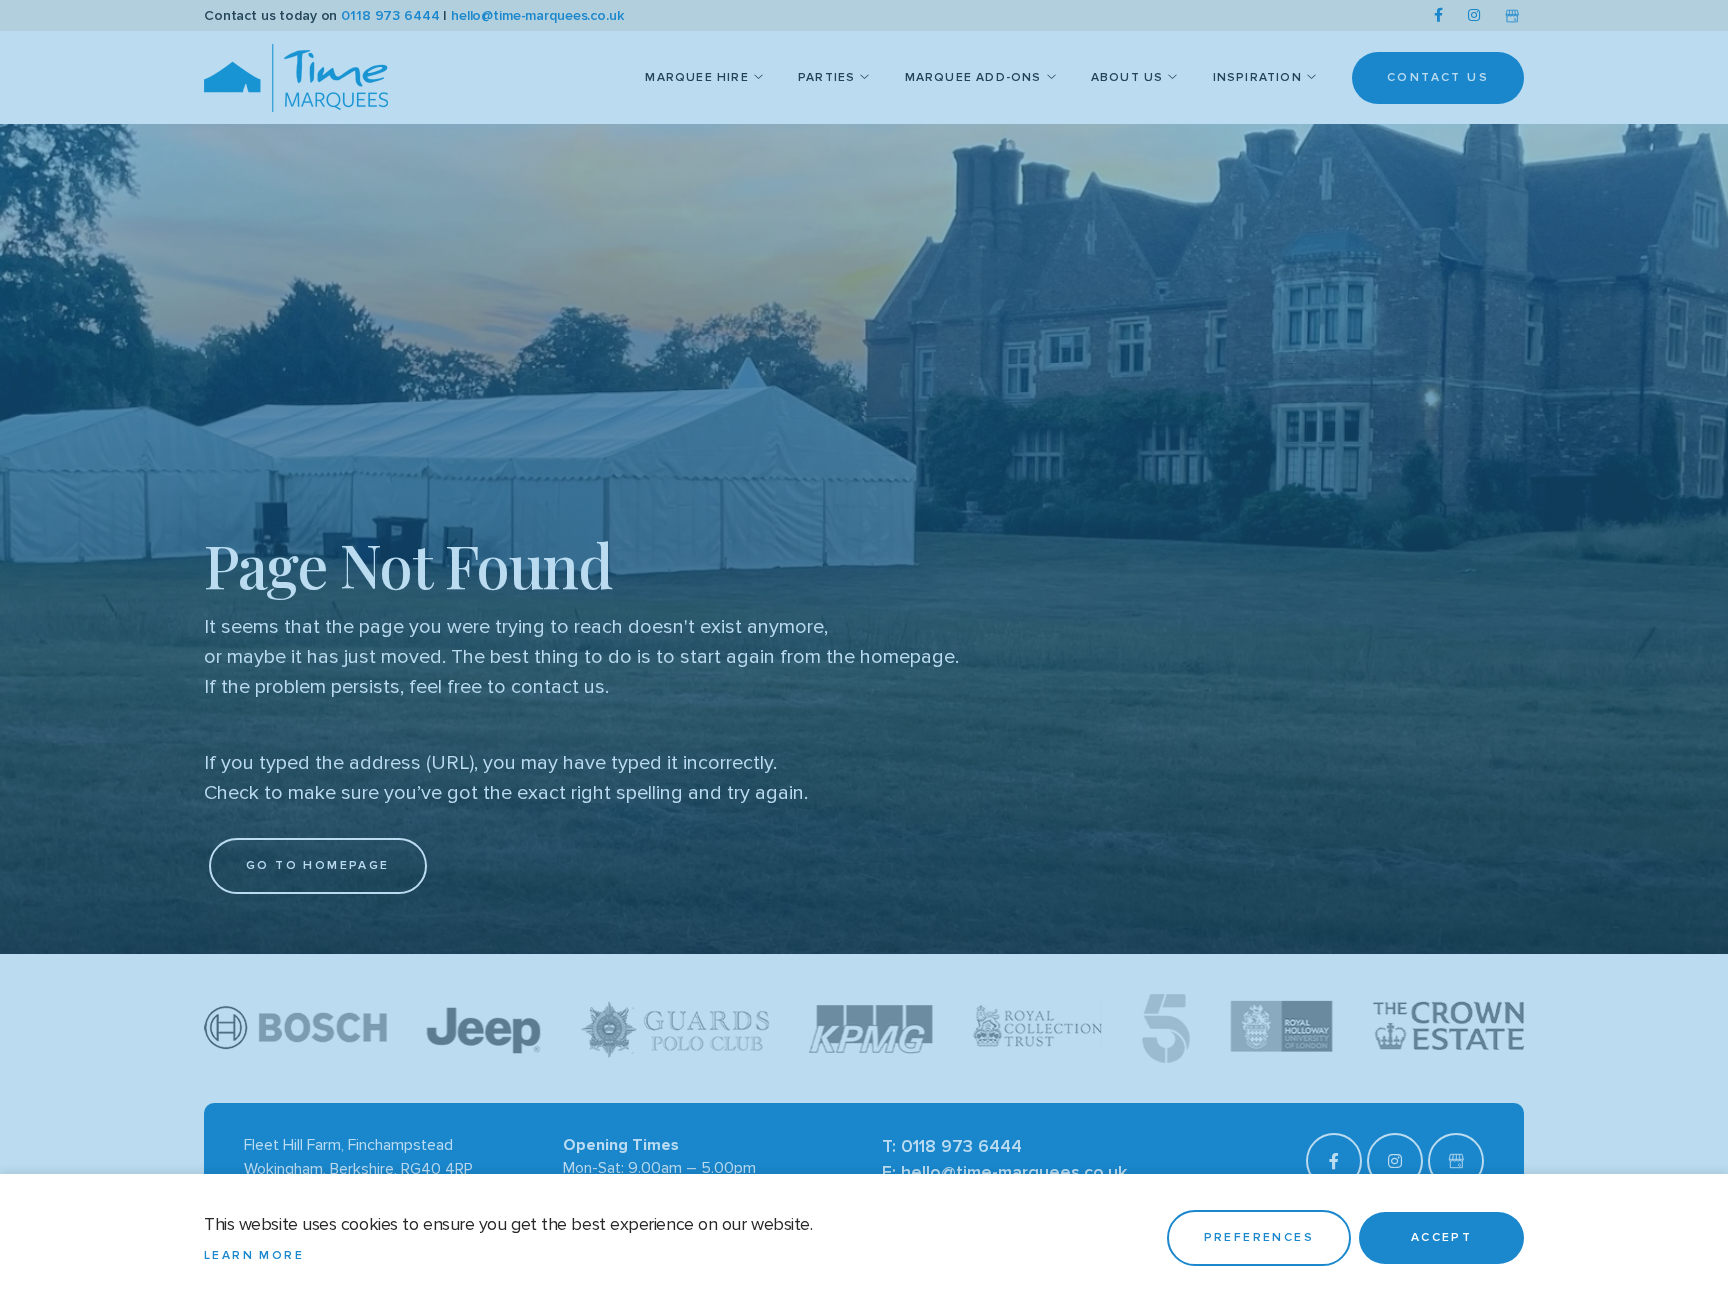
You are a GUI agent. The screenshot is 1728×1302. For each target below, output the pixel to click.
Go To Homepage (318, 865)
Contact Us (1438, 77)
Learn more (254, 1255)
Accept (1441, 1237)
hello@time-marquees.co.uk (537, 15)
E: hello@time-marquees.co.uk (1004, 1172)
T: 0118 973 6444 (952, 1146)
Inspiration (1257, 77)
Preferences (1259, 1237)
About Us (1127, 77)
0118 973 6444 (390, 15)
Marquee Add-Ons (973, 77)
